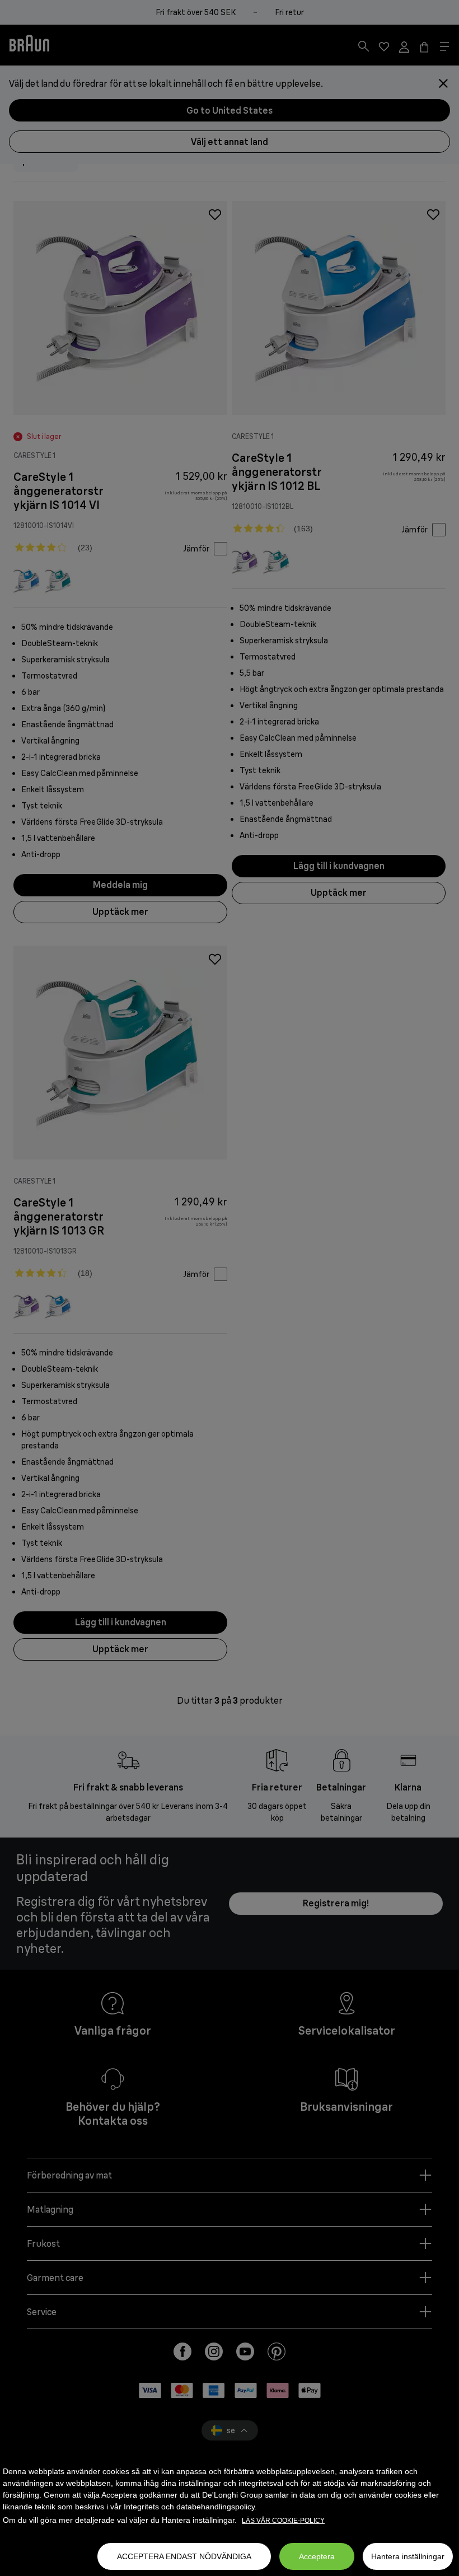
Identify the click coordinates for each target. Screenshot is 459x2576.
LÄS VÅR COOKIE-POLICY (283, 2521)
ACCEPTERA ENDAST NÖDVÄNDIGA (184, 2556)
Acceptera (317, 2556)
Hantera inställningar (408, 2556)
